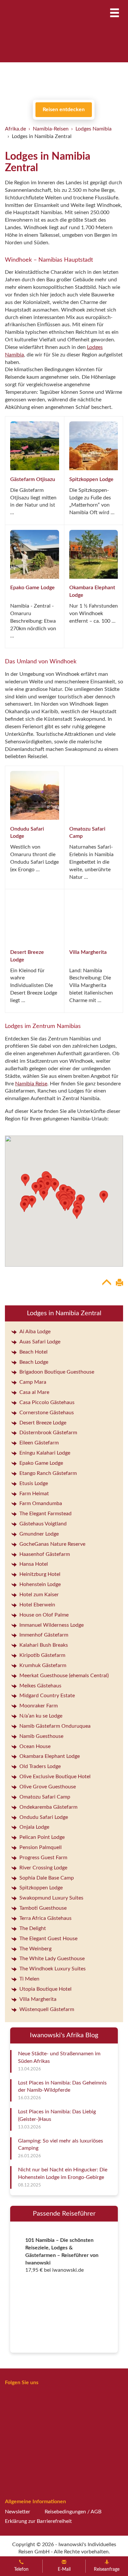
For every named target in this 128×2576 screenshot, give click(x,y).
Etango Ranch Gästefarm (48, 1473)
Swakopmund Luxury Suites (51, 1898)
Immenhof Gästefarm (44, 1635)
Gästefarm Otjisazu (33, 479)
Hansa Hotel (34, 1564)
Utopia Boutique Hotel (45, 1989)
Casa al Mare (34, 1392)
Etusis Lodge (34, 1483)
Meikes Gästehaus (40, 1686)
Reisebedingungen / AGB (73, 2512)
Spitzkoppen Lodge (91, 479)
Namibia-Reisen (51, 129)
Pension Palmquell (41, 1847)
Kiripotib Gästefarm (42, 1655)
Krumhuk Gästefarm (43, 1665)
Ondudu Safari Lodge (44, 1817)
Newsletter (18, 2512)
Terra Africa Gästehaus (45, 1918)
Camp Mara (33, 1382)
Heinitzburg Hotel (40, 1574)
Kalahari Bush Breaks (44, 1645)
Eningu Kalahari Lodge (45, 1453)
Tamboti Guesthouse (43, 1908)
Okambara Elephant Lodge (50, 1756)
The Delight (33, 1928)
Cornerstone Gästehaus (47, 1413)
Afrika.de (15, 129)
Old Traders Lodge (40, 1766)
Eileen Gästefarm (39, 1443)
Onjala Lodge (34, 1827)
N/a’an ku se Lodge (41, 1716)
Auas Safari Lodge (40, 1342)
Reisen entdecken (64, 110)
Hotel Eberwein (37, 1605)
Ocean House (35, 1746)
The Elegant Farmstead (45, 1514)
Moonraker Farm (39, 1706)
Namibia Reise (31, 1084)
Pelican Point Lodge (42, 1837)
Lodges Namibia (94, 129)
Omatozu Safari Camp (45, 1797)
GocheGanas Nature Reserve (52, 1544)
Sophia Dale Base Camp (47, 1878)
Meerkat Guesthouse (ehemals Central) (64, 1676)
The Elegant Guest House (48, 1939)
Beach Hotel (33, 1352)
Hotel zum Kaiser (39, 1595)
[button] (44, 1194)
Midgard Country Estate (47, 1696)
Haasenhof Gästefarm (45, 1554)
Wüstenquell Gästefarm (47, 2009)
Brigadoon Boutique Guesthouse (57, 1372)
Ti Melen (29, 1979)
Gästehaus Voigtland (43, 1524)
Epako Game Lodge (32, 588)
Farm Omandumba (41, 1503)
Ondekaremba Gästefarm (48, 1807)
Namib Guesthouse (41, 1736)
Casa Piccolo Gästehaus (47, 1402)
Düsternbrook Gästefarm (48, 1433)
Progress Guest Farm (43, 1858)
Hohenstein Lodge (40, 1584)
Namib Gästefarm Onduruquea (55, 1726)
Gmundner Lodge (39, 1534)
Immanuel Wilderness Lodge (52, 1625)
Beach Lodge (34, 1362)
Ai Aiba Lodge (35, 1332)
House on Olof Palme (44, 1615)
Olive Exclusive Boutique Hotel (55, 1777)
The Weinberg (35, 1949)
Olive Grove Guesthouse (48, 1787)
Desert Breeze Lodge (43, 1423)
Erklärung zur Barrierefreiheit (38, 2521)
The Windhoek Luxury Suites (53, 1969)
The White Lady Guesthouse (52, 1959)
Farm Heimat (34, 1494)
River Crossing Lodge (43, 1868)
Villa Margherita (88, 952)
